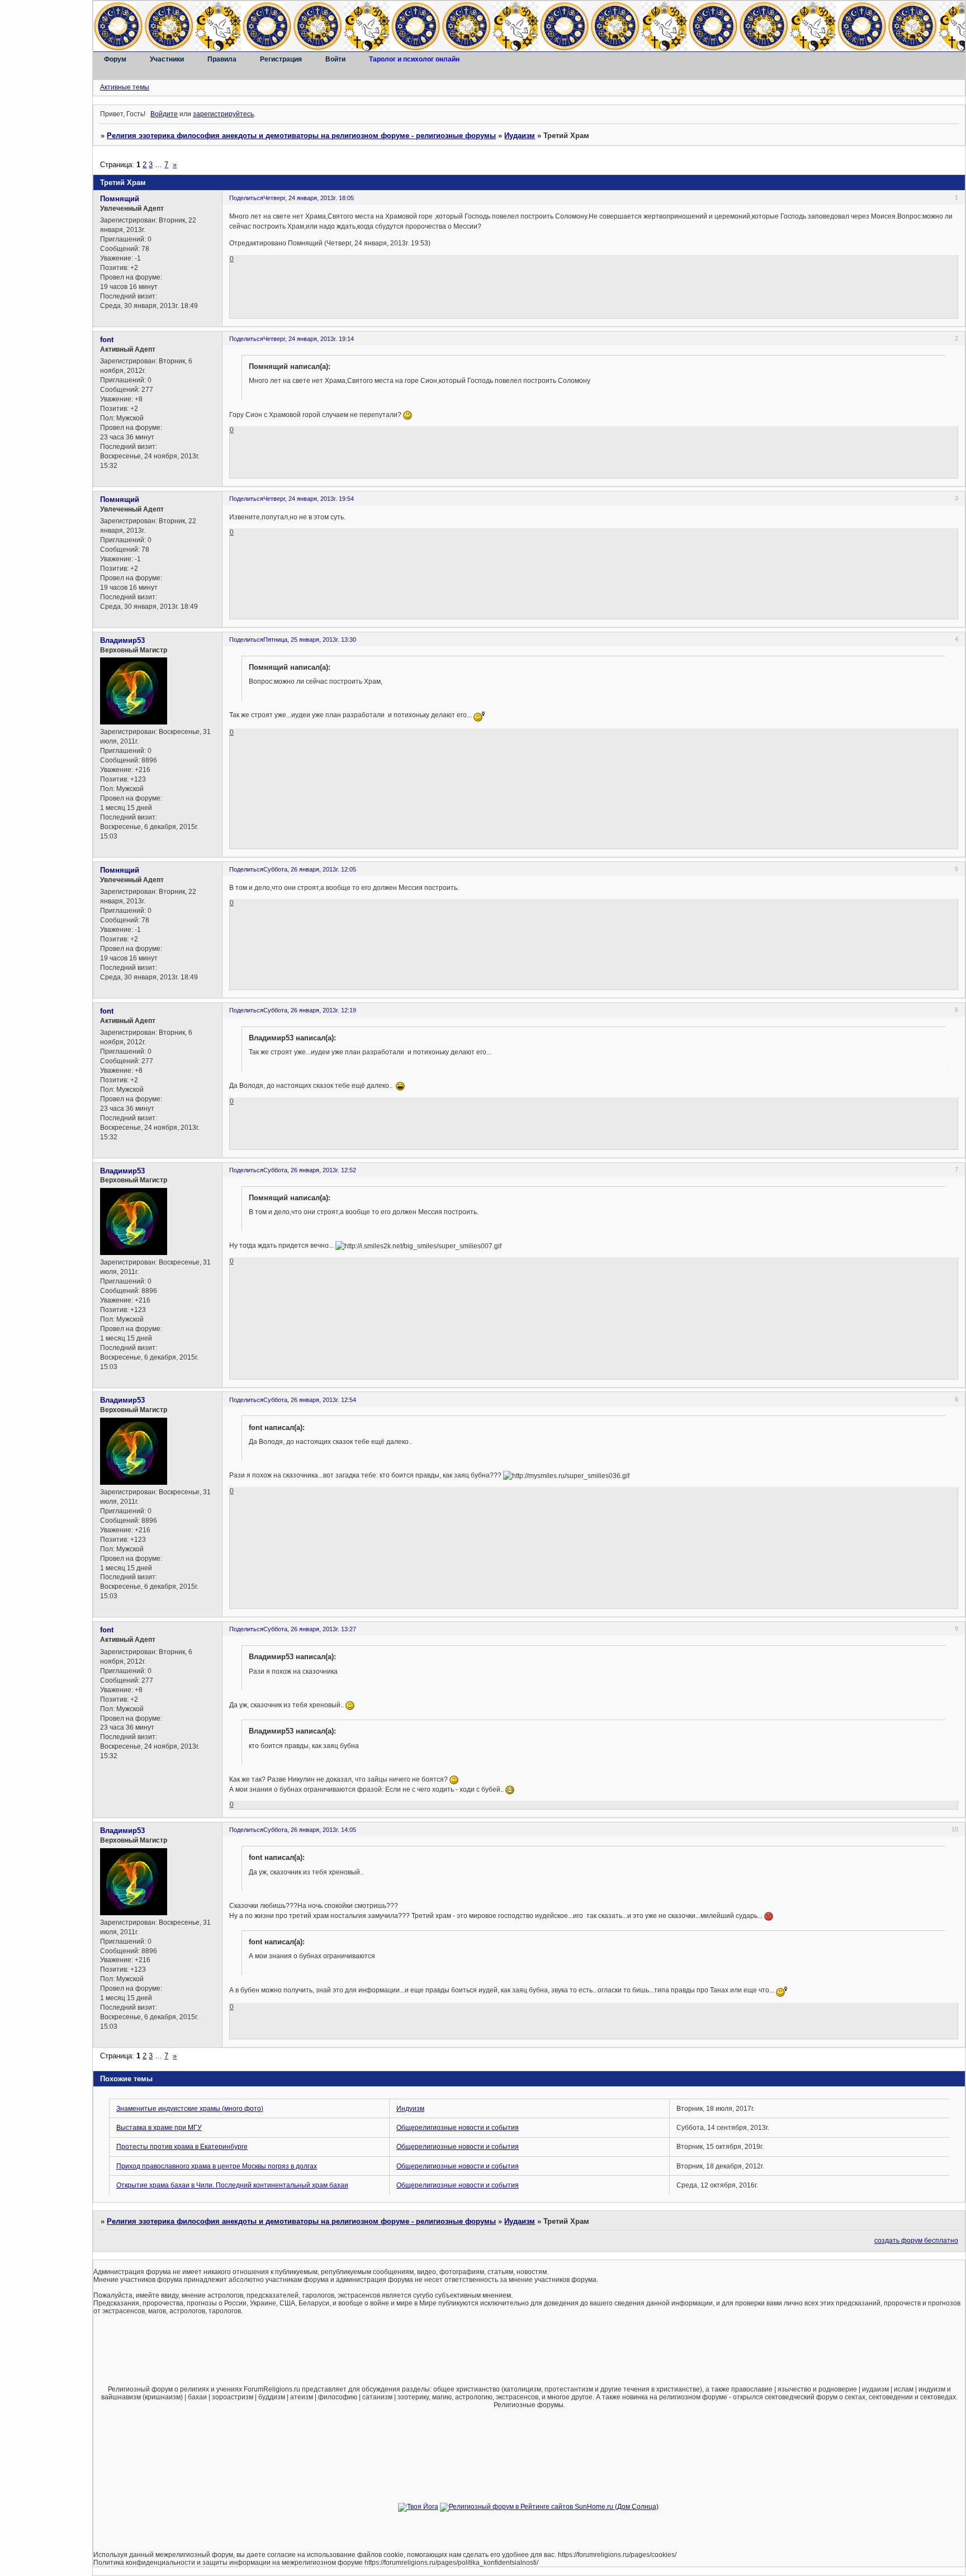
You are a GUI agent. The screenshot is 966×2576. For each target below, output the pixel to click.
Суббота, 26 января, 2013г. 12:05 (310, 869)
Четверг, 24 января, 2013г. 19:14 (309, 339)
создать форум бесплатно (916, 2241)
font (107, 340)
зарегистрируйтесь (223, 114)
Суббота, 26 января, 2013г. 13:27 (310, 1629)
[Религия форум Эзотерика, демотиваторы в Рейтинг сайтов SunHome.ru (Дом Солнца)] (549, 2507)
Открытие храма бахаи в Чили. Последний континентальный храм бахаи (232, 2185)
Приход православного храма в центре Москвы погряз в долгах (217, 2166)
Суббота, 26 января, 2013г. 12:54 (310, 1400)
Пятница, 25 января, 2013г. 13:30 (310, 640)
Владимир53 (122, 640)
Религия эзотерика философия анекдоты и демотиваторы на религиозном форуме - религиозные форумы (301, 136)
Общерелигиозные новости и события (458, 2128)
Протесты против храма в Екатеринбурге (182, 2147)
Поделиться (246, 198)
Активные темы (125, 87)
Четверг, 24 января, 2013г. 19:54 (309, 499)
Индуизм (410, 2109)
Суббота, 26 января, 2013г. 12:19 (310, 1010)
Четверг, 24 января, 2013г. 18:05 (309, 198)
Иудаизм (520, 136)
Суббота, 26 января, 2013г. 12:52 (310, 1170)
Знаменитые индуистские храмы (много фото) (190, 2109)
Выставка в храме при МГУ (159, 2128)
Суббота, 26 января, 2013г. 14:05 (310, 1830)
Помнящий (120, 199)
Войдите (164, 114)
